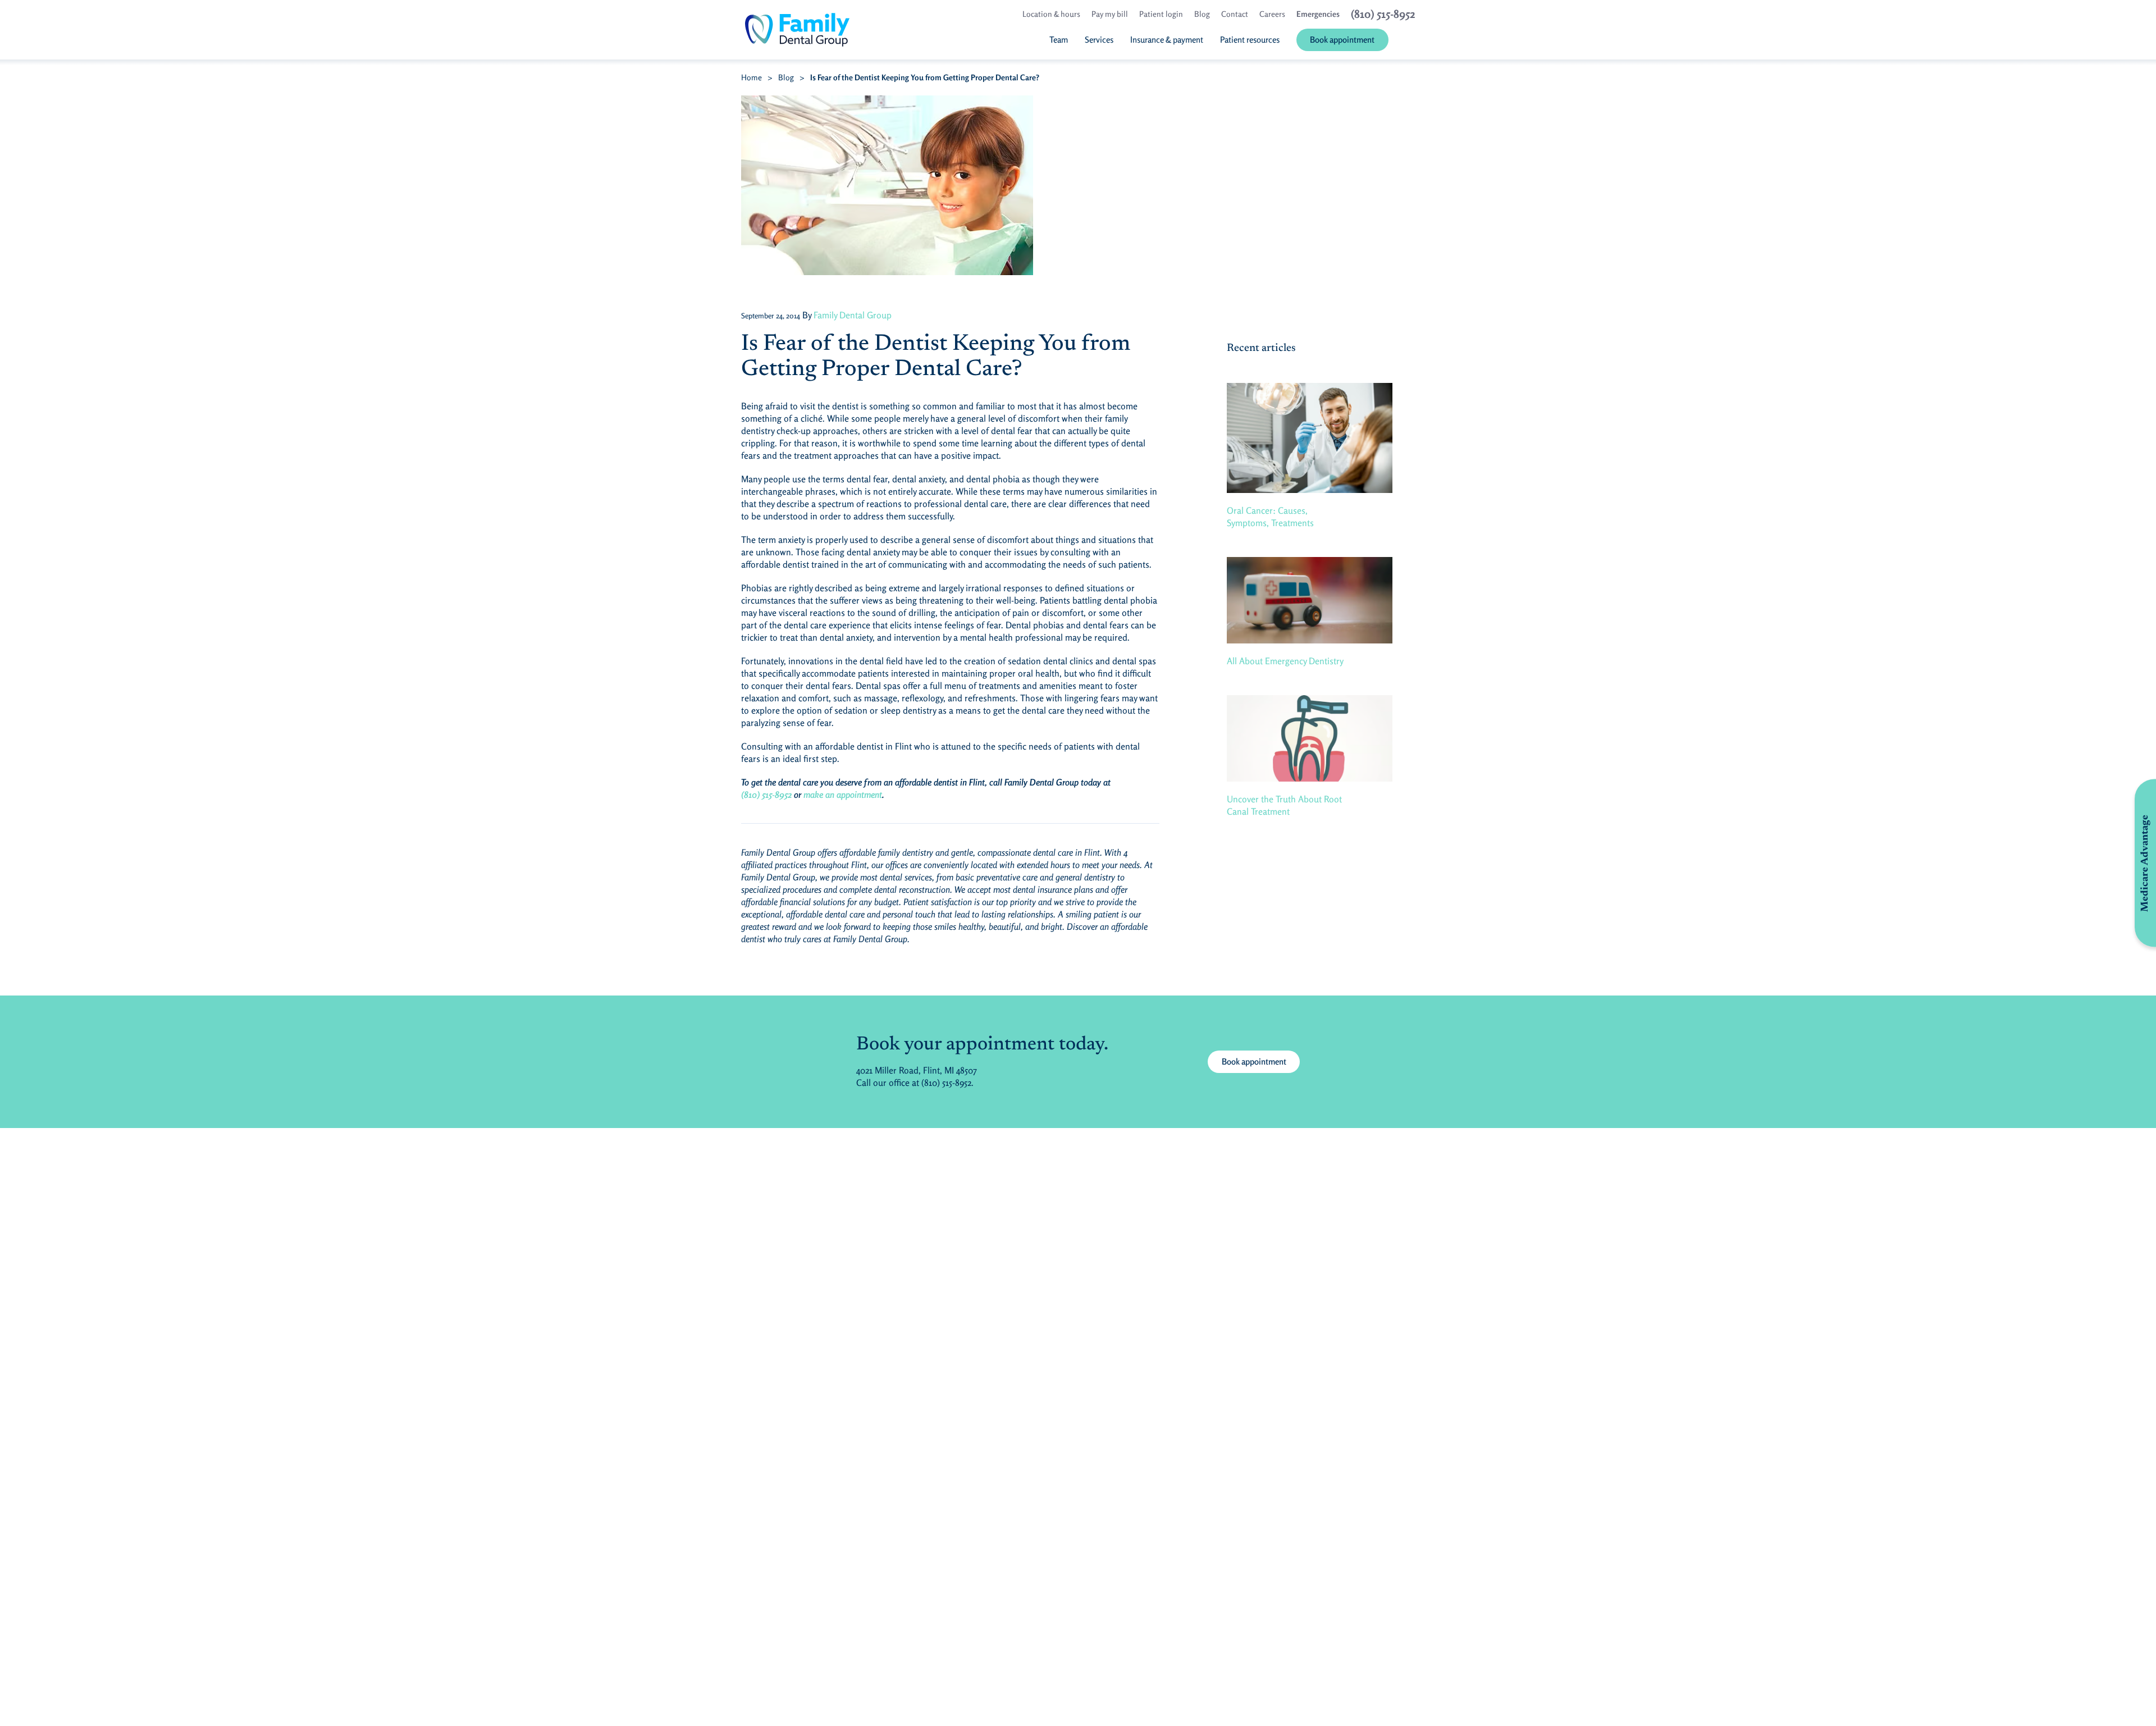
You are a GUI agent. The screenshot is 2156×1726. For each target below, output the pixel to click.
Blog (786, 77)
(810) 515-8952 (766, 794)
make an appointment (843, 794)
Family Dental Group (853, 315)
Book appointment (1254, 1061)
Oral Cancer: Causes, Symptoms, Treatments (1270, 517)
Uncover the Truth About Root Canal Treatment (1284, 805)
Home (752, 77)
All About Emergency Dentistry (1285, 661)
